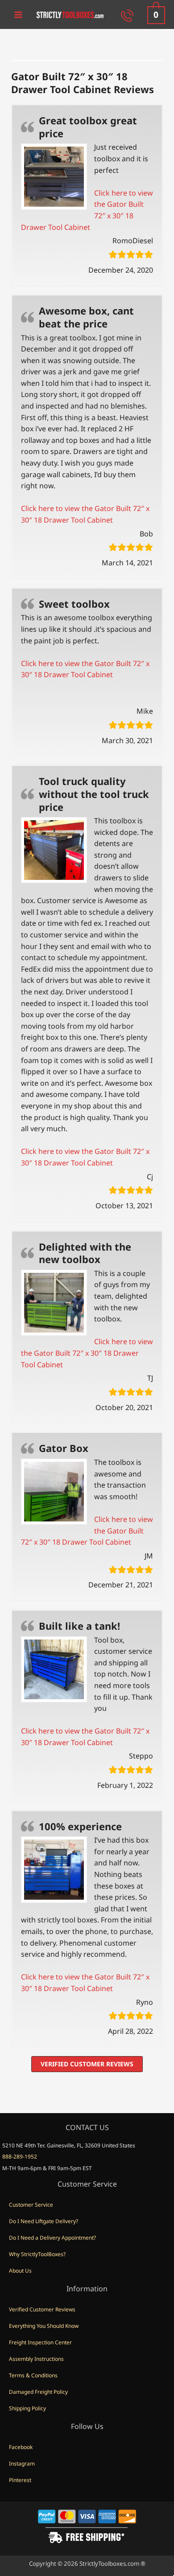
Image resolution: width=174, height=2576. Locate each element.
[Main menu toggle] (18, 14)
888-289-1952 (20, 2157)
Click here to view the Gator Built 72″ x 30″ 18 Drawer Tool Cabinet (87, 1353)
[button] (87, 2064)
